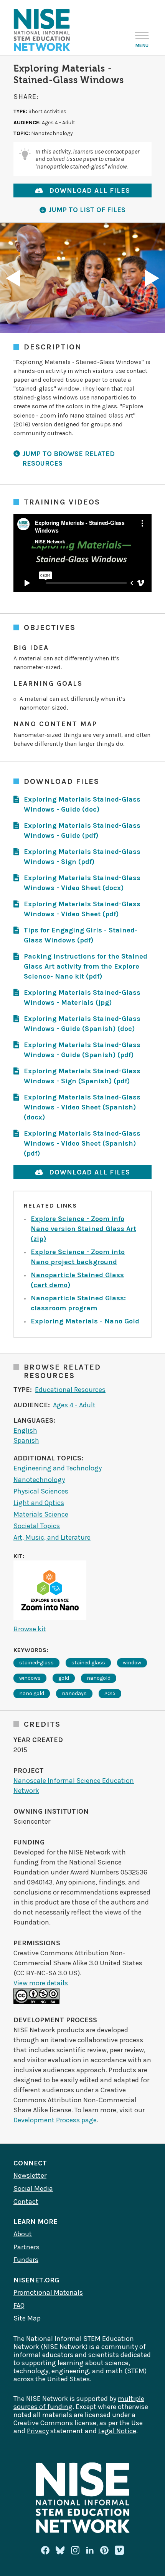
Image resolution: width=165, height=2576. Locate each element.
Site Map (27, 2318)
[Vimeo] (119, 2551)
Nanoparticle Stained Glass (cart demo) (77, 1280)
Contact (26, 2202)
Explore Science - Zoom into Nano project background (78, 1257)
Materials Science (41, 1514)
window (132, 1663)
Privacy (38, 2431)
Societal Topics (37, 1526)
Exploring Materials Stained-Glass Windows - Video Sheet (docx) (82, 883)
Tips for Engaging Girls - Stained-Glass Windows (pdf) (81, 935)
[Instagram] (75, 2550)
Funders (26, 2260)
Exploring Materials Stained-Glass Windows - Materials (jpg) (82, 997)
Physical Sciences (41, 1491)
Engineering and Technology (58, 1468)
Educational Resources (70, 1390)
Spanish (26, 1440)
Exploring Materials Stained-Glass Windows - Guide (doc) (82, 804)
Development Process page (55, 2120)
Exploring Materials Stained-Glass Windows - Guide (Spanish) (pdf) (82, 1050)
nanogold (99, 1678)
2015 (110, 1693)
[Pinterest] (104, 2550)
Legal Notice (117, 2431)
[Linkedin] (90, 2550)
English (25, 1430)
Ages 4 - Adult (74, 1405)
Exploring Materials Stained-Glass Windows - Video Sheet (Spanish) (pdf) (82, 1143)
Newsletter (30, 2175)
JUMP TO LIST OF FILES (87, 210)
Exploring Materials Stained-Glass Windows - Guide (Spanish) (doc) (82, 1024)
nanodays (74, 1693)
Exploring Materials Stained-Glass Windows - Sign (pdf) (82, 857)
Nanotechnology (39, 1480)
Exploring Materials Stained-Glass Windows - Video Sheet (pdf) (82, 909)
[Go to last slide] (13, 278)
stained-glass (36, 1663)
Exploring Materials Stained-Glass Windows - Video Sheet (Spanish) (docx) (82, 1107)
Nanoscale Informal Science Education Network (74, 1786)
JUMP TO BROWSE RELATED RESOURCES (68, 459)
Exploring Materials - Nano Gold (85, 1321)
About (23, 2234)
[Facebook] (45, 2550)
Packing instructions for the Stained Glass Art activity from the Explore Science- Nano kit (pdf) (86, 966)
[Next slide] (152, 278)
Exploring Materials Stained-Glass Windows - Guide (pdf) (82, 830)
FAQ (19, 2305)
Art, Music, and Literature (52, 1537)
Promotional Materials (48, 2292)
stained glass (88, 1663)
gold (64, 1678)
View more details (41, 1983)
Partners (26, 2247)
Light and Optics (39, 1503)
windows (30, 1678)
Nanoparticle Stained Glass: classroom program (78, 1303)
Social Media (33, 2188)
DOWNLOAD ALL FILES (90, 190)
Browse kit (30, 1629)
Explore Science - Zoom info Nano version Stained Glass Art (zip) (83, 1229)
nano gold (32, 1693)
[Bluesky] (60, 2550)
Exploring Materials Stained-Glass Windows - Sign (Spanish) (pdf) (82, 1076)
